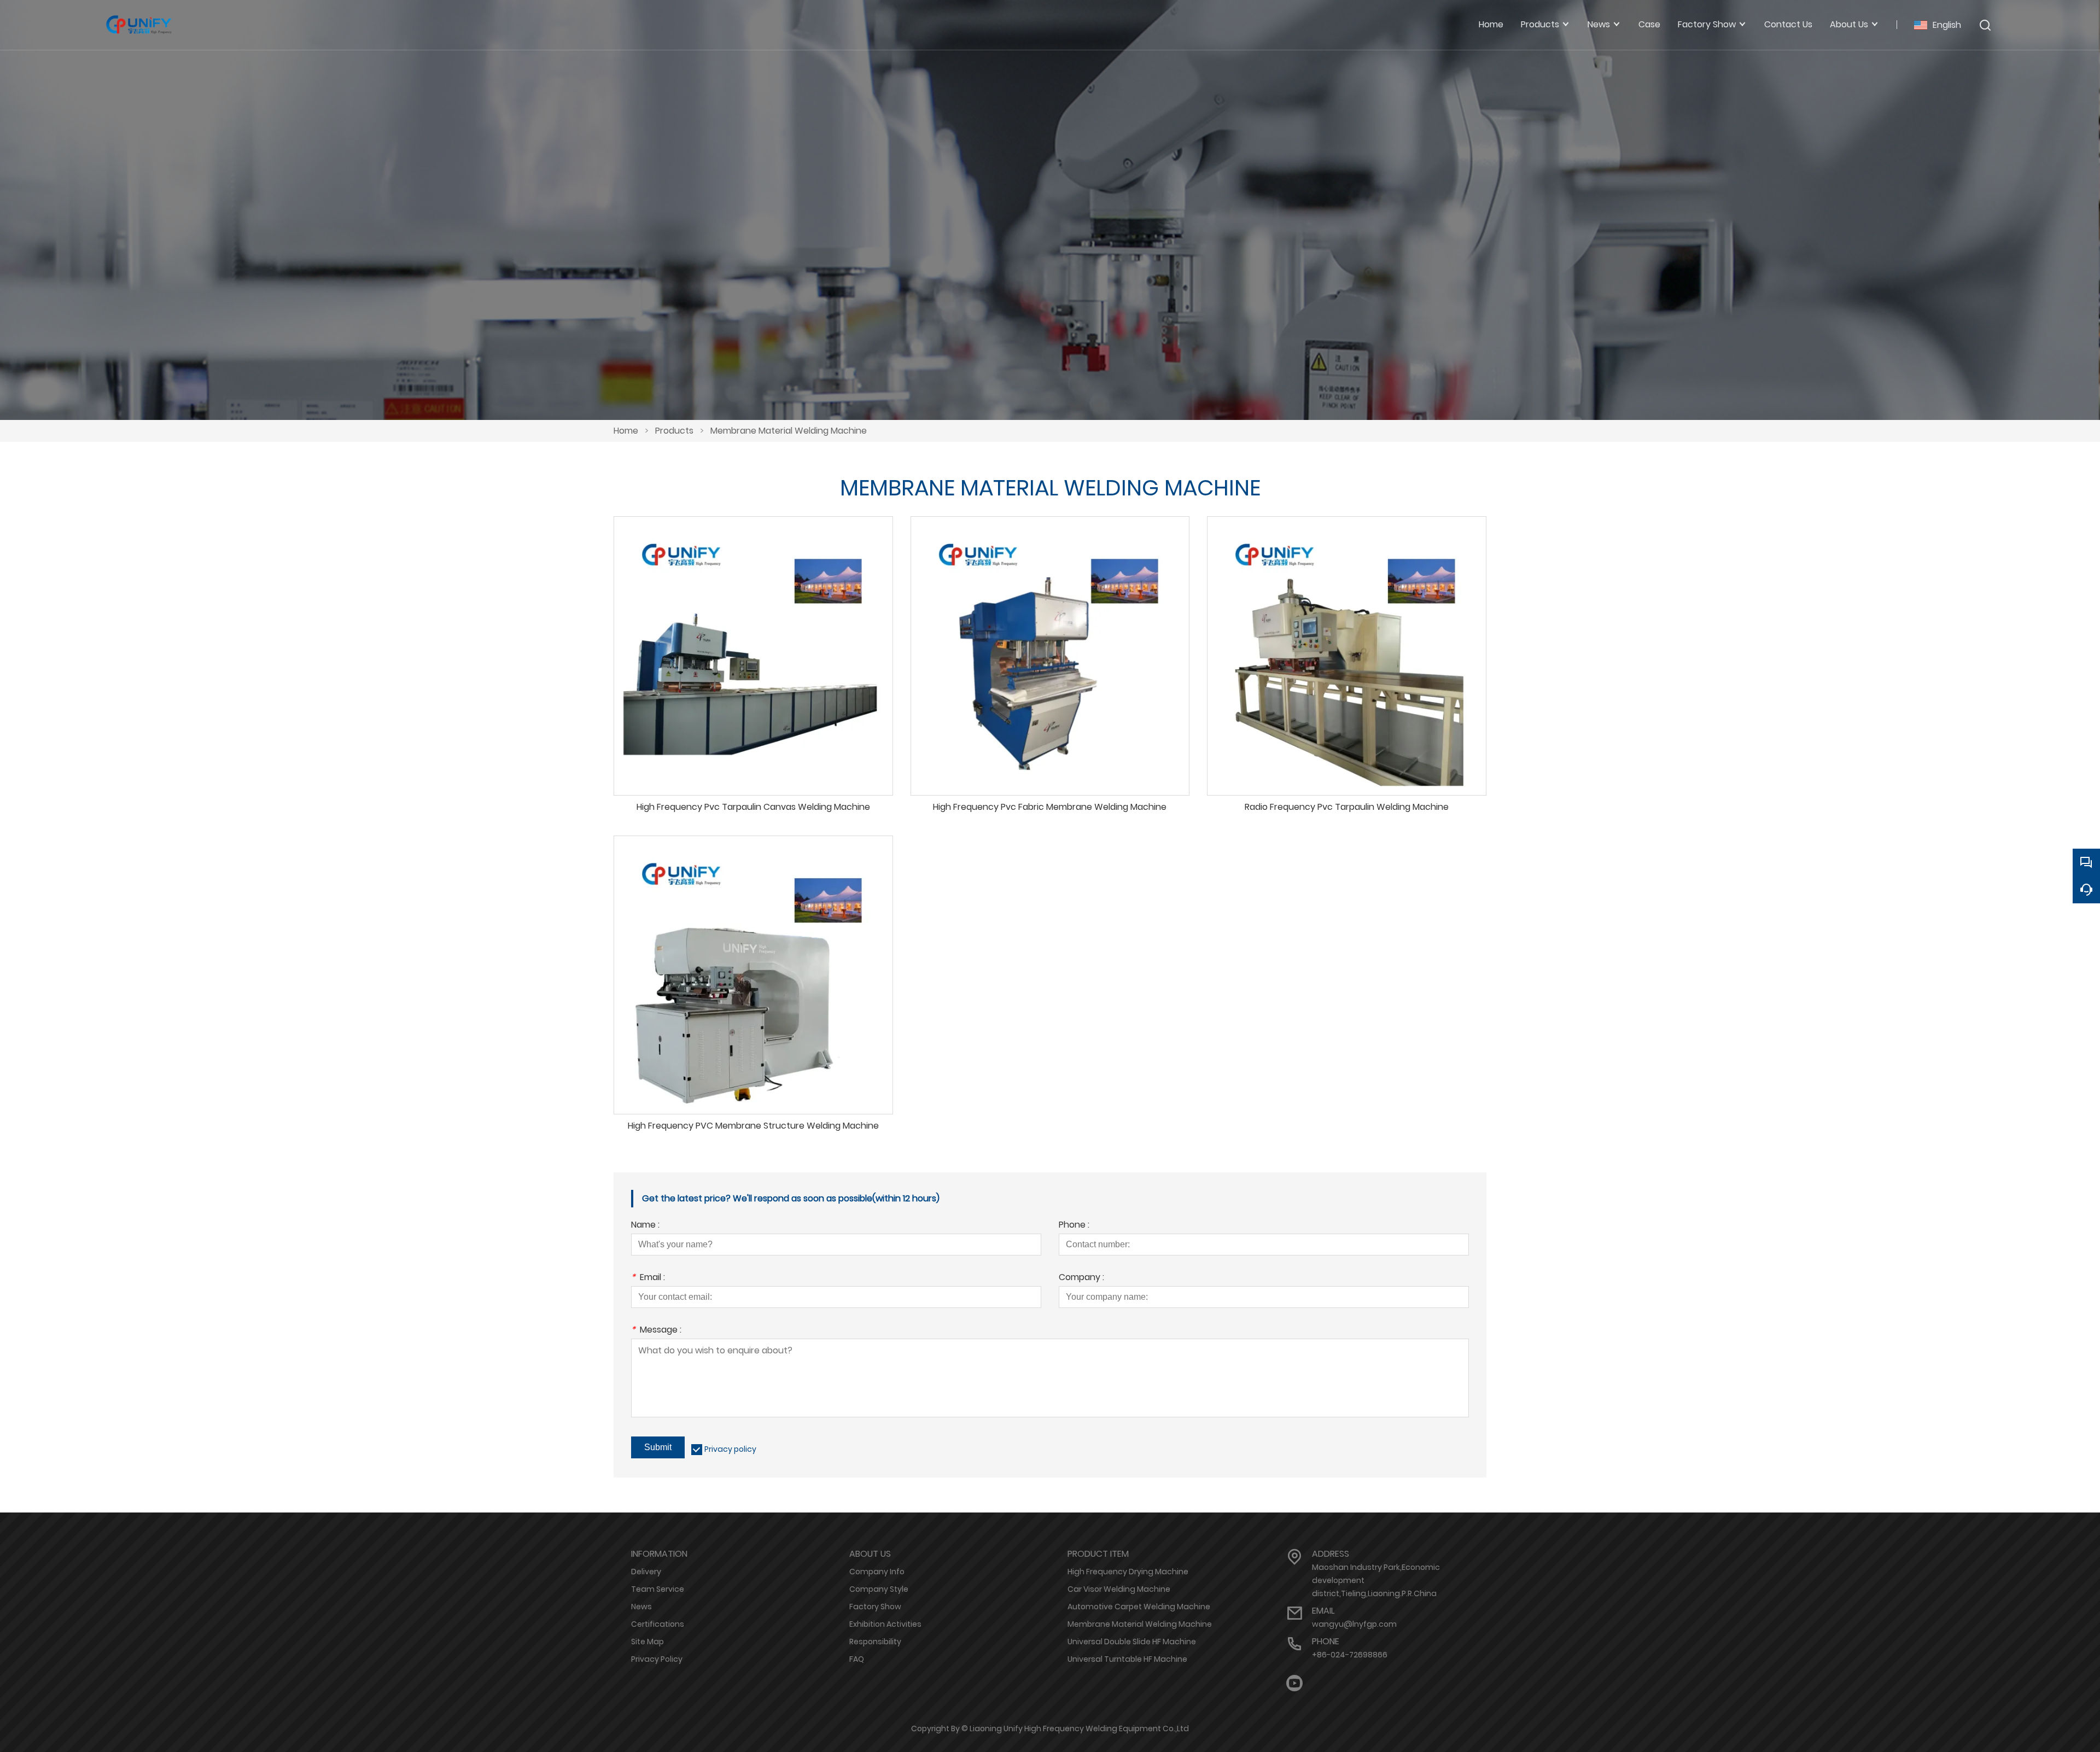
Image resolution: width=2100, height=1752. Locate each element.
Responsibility (875, 1642)
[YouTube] (1294, 1683)
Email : (648, 1278)
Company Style (879, 1589)
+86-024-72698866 (1350, 1655)
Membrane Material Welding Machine (789, 431)
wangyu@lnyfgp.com (1354, 1624)
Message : (656, 1331)
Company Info (877, 1572)
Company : (1081, 1278)
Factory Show (875, 1607)
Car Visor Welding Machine (1119, 1589)
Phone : (1074, 1226)
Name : (645, 1226)
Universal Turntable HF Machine (1127, 1659)
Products (674, 431)
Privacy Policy (657, 1659)
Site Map (647, 1642)
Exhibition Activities (885, 1624)
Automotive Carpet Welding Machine (1139, 1607)
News (641, 1607)
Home (626, 431)
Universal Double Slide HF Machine (1132, 1642)
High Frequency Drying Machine (1128, 1572)
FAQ (857, 1659)
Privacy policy (730, 1449)
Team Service (658, 1589)
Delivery (646, 1572)
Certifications (658, 1624)
